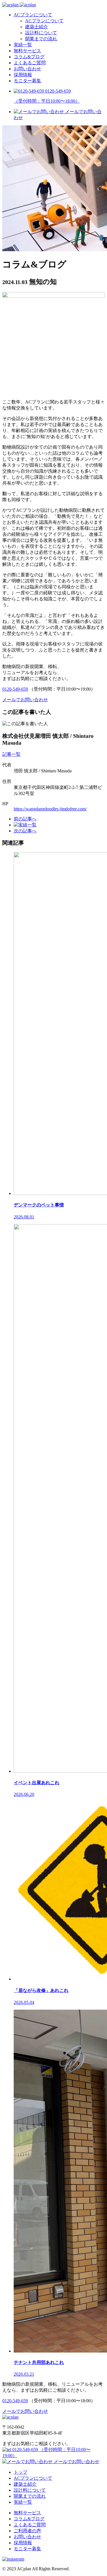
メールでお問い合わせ (76, 2462)
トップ (21, 2472)
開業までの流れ (41, 39)
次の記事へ (25, 831)
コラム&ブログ (29, 57)
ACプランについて (33, 15)
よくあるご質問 (30, 63)
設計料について (41, 33)
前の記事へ (25, 819)
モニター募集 (27, 81)
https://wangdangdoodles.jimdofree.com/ (50, 809)
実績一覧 (23, 45)
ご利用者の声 (27, 2531)
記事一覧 (11, 754)
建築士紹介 (37, 27)
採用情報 (23, 75)
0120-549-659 (15, 689)
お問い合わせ (27, 69)
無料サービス (27, 51)
